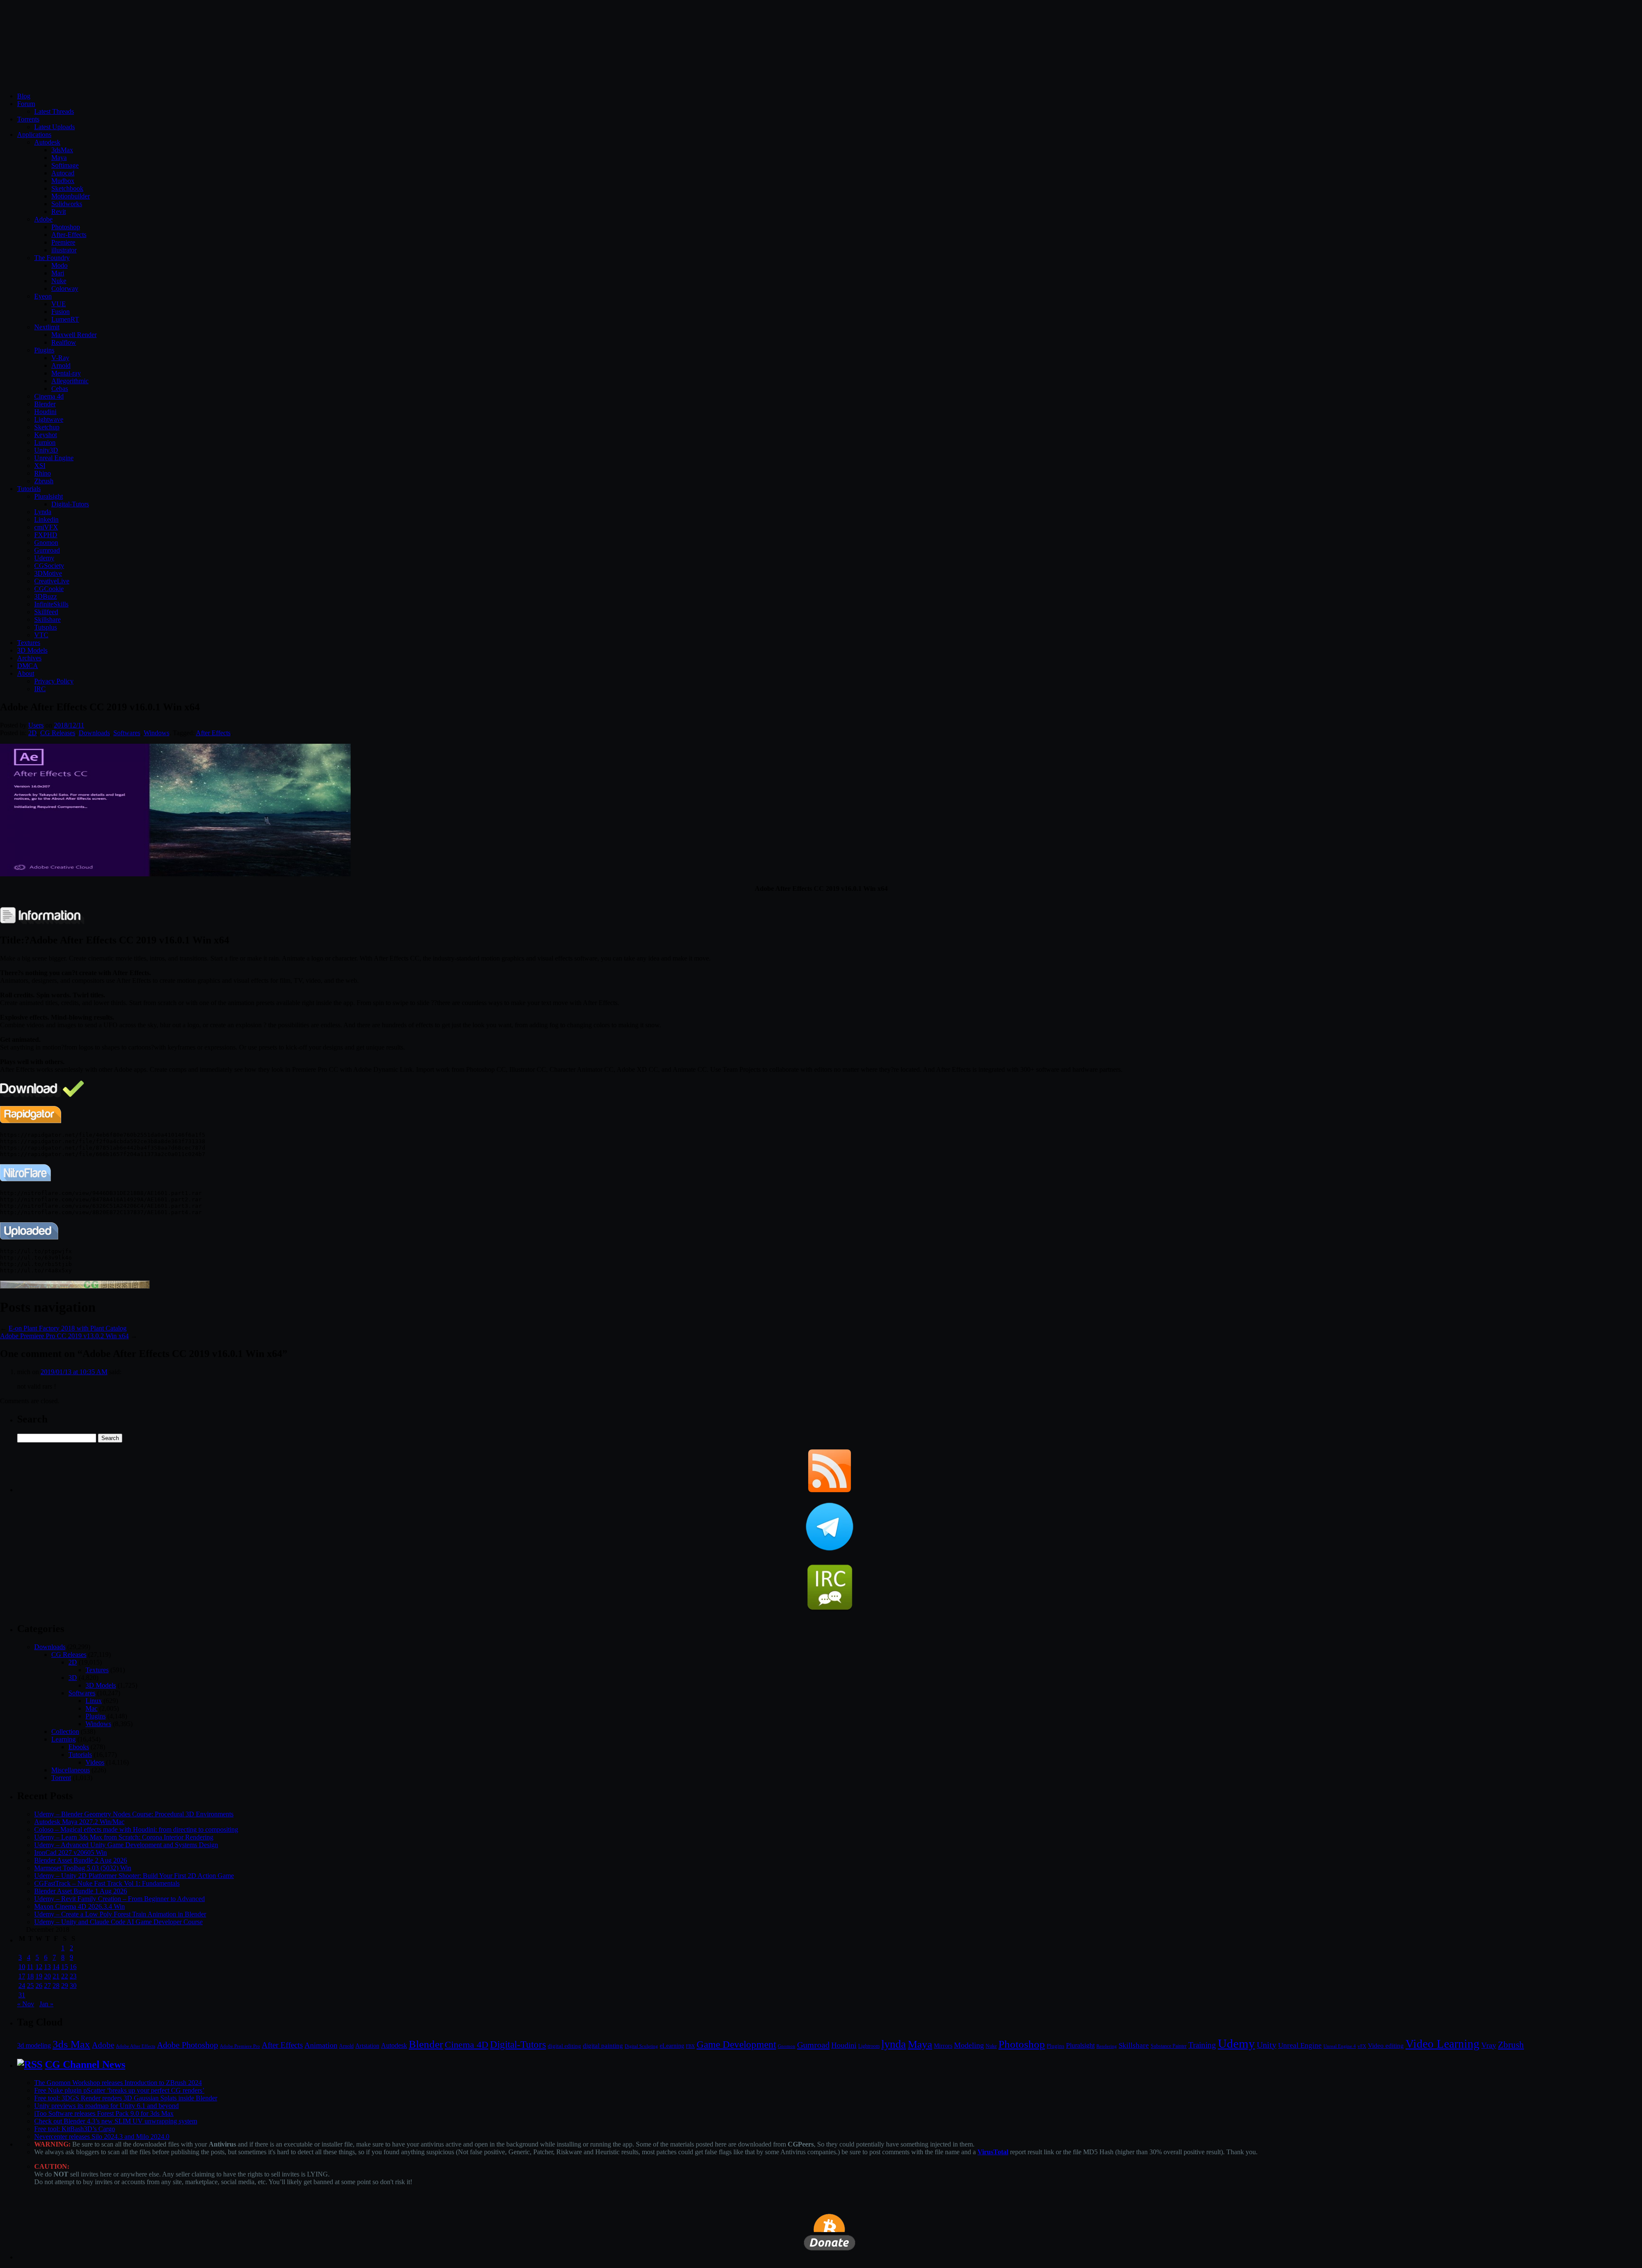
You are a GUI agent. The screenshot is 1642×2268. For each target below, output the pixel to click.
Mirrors (943, 2046)
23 (73, 1976)
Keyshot (46, 435)
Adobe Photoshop (188, 2045)
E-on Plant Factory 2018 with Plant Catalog (68, 1328)
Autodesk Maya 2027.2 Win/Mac (79, 1822)
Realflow (64, 342)
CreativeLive (52, 581)
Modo (59, 265)
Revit (59, 211)
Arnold (61, 365)
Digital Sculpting (641, 2046)
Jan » (46, 2004)
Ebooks (79, 1747)
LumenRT (65, 319)
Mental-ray (66, 373)
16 (73, 1967)
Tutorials (29, 489)
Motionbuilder (71, 196)
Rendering (1107, 2046)
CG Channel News (85, 2064)
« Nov (26, 2004)
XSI (40, 466)
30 (73, 1986)
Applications (34, 135)
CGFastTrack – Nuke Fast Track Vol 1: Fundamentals (107, 1883)
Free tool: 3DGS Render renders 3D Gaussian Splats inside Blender (126, 2098)
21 (56, 1976)
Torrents (28, 119)
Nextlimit (47, 327)
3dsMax (62, 150)
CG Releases (58, 733)
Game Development (736, 2044)
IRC (40, 689)
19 (39, 1976)
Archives (29, 658)
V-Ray (60, 358)
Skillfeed (46, 612)
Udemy (44, 558)
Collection (65, 1731)
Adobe (43, 219)
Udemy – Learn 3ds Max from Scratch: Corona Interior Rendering (124, 1837)
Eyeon (43, 296)
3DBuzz (46, 596)
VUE (59, 304)
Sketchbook (67, 188)
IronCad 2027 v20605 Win (71, 1853)
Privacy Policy (54, 681)
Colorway (65, 288)
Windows (157, 733)
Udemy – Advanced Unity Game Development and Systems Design (126, 1845)
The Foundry (52, 258)
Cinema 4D (467, 2045)
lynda (894, 2044)
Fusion (61, 312)
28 (56, 1986)
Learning (63, 1739)
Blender (45, 404)
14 (56, 1967)
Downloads (94, 733)
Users (36, 725)
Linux (94, 1701)
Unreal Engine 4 (1340, 2046)
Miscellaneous (71, 1770)
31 (22, 1995)
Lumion (45, 442)
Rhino (43, 473)
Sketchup (47, 427)
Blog (24, 96)
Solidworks (67, 204)
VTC (41, 635)
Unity (1267, 2045)
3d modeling (34, 2046)
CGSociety (49, 566)
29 (65, 1986)
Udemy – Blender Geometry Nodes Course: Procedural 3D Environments (134, 1814)
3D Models (32, 650)
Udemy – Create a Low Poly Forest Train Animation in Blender (120, 1914)
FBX (690, 2046)
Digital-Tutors (70, 504)
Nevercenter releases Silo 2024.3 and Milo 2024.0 (102, 2136)
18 (30, 1976)
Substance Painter (1169, 2046)
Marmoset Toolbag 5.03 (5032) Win (83, 1868)
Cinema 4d (49, 396)
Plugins (44, 350)
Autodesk (47, 142)
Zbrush (44, 481)
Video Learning (1443, 2044)
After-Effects (69, 235)
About (26, 673)
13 (47, 1967)
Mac (92, 1708)
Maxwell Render (74, 335)
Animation (321, 2045)
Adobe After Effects (136, 2046)
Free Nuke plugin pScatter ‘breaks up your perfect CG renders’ (119, 2090)
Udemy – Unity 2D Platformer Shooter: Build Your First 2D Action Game (134, 1876)
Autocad (63, 173)
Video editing (1386, 2045)
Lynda (43, 512)
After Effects (213, 733)
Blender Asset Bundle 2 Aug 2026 (81, 1860)
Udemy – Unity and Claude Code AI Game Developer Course (118, 1922)
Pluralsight (49, 496)
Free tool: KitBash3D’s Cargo (75, 2129)
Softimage (65, 165)
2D (32, 733)
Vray (1489, 2045)
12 (39, 1967)
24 (22, 1986)
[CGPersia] (75, 1286)
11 (30, 1967)
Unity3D (46, 450)
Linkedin (46, 519)
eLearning (672, 2046)
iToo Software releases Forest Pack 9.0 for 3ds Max (104, 2113)
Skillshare (47, 619)
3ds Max (71, 2044)
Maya (59, 158)
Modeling (969, 2045)
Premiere (63, 242)
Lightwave (49, 419)
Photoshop (66, 227)
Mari (58, 273)
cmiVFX (46, 527)
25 (30, 1986)
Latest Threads (54, 111)
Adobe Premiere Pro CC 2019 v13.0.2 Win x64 (64, 1336)
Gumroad (47, 550)
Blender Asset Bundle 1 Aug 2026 (81, 1891)
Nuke (59, 281)
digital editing (564, 2046)
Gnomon (46, 543)
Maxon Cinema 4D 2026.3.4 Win (80, 1906)
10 (22, 1967)
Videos (95, 1762)
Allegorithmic (70, 381)
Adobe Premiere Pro (240, 2046)
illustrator (64, 250)
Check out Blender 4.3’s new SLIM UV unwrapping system (116, 2121)
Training (1202, 2045)
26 (39, 1986)
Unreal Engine (54, 458)
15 (65, 1967)
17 (22, 1976)
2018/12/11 (69, 725)
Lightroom (869, 2046)
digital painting (603, 2046)
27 (47, 1986)
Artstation (367, 2046)
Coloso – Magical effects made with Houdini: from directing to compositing (136, 1829)
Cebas (60, 389)
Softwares (127, 733)
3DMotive (48, 573)
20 (47, 1976)
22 (65, 1976)
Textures (29, 643)
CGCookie (49, 589)
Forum (26, 104)
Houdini (45, 412)
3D (73, 1678)
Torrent (61, 1778)
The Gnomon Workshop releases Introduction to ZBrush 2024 (118, 2083)
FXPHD (46, 535)
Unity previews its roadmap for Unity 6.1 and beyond (106, 2106)
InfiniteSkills (51, 604)
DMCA (28, 666)
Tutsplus (46, 627)
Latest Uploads (55, 127)
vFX (1362, 2046)
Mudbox (63, 181)
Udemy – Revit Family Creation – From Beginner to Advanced (120, 1899)
